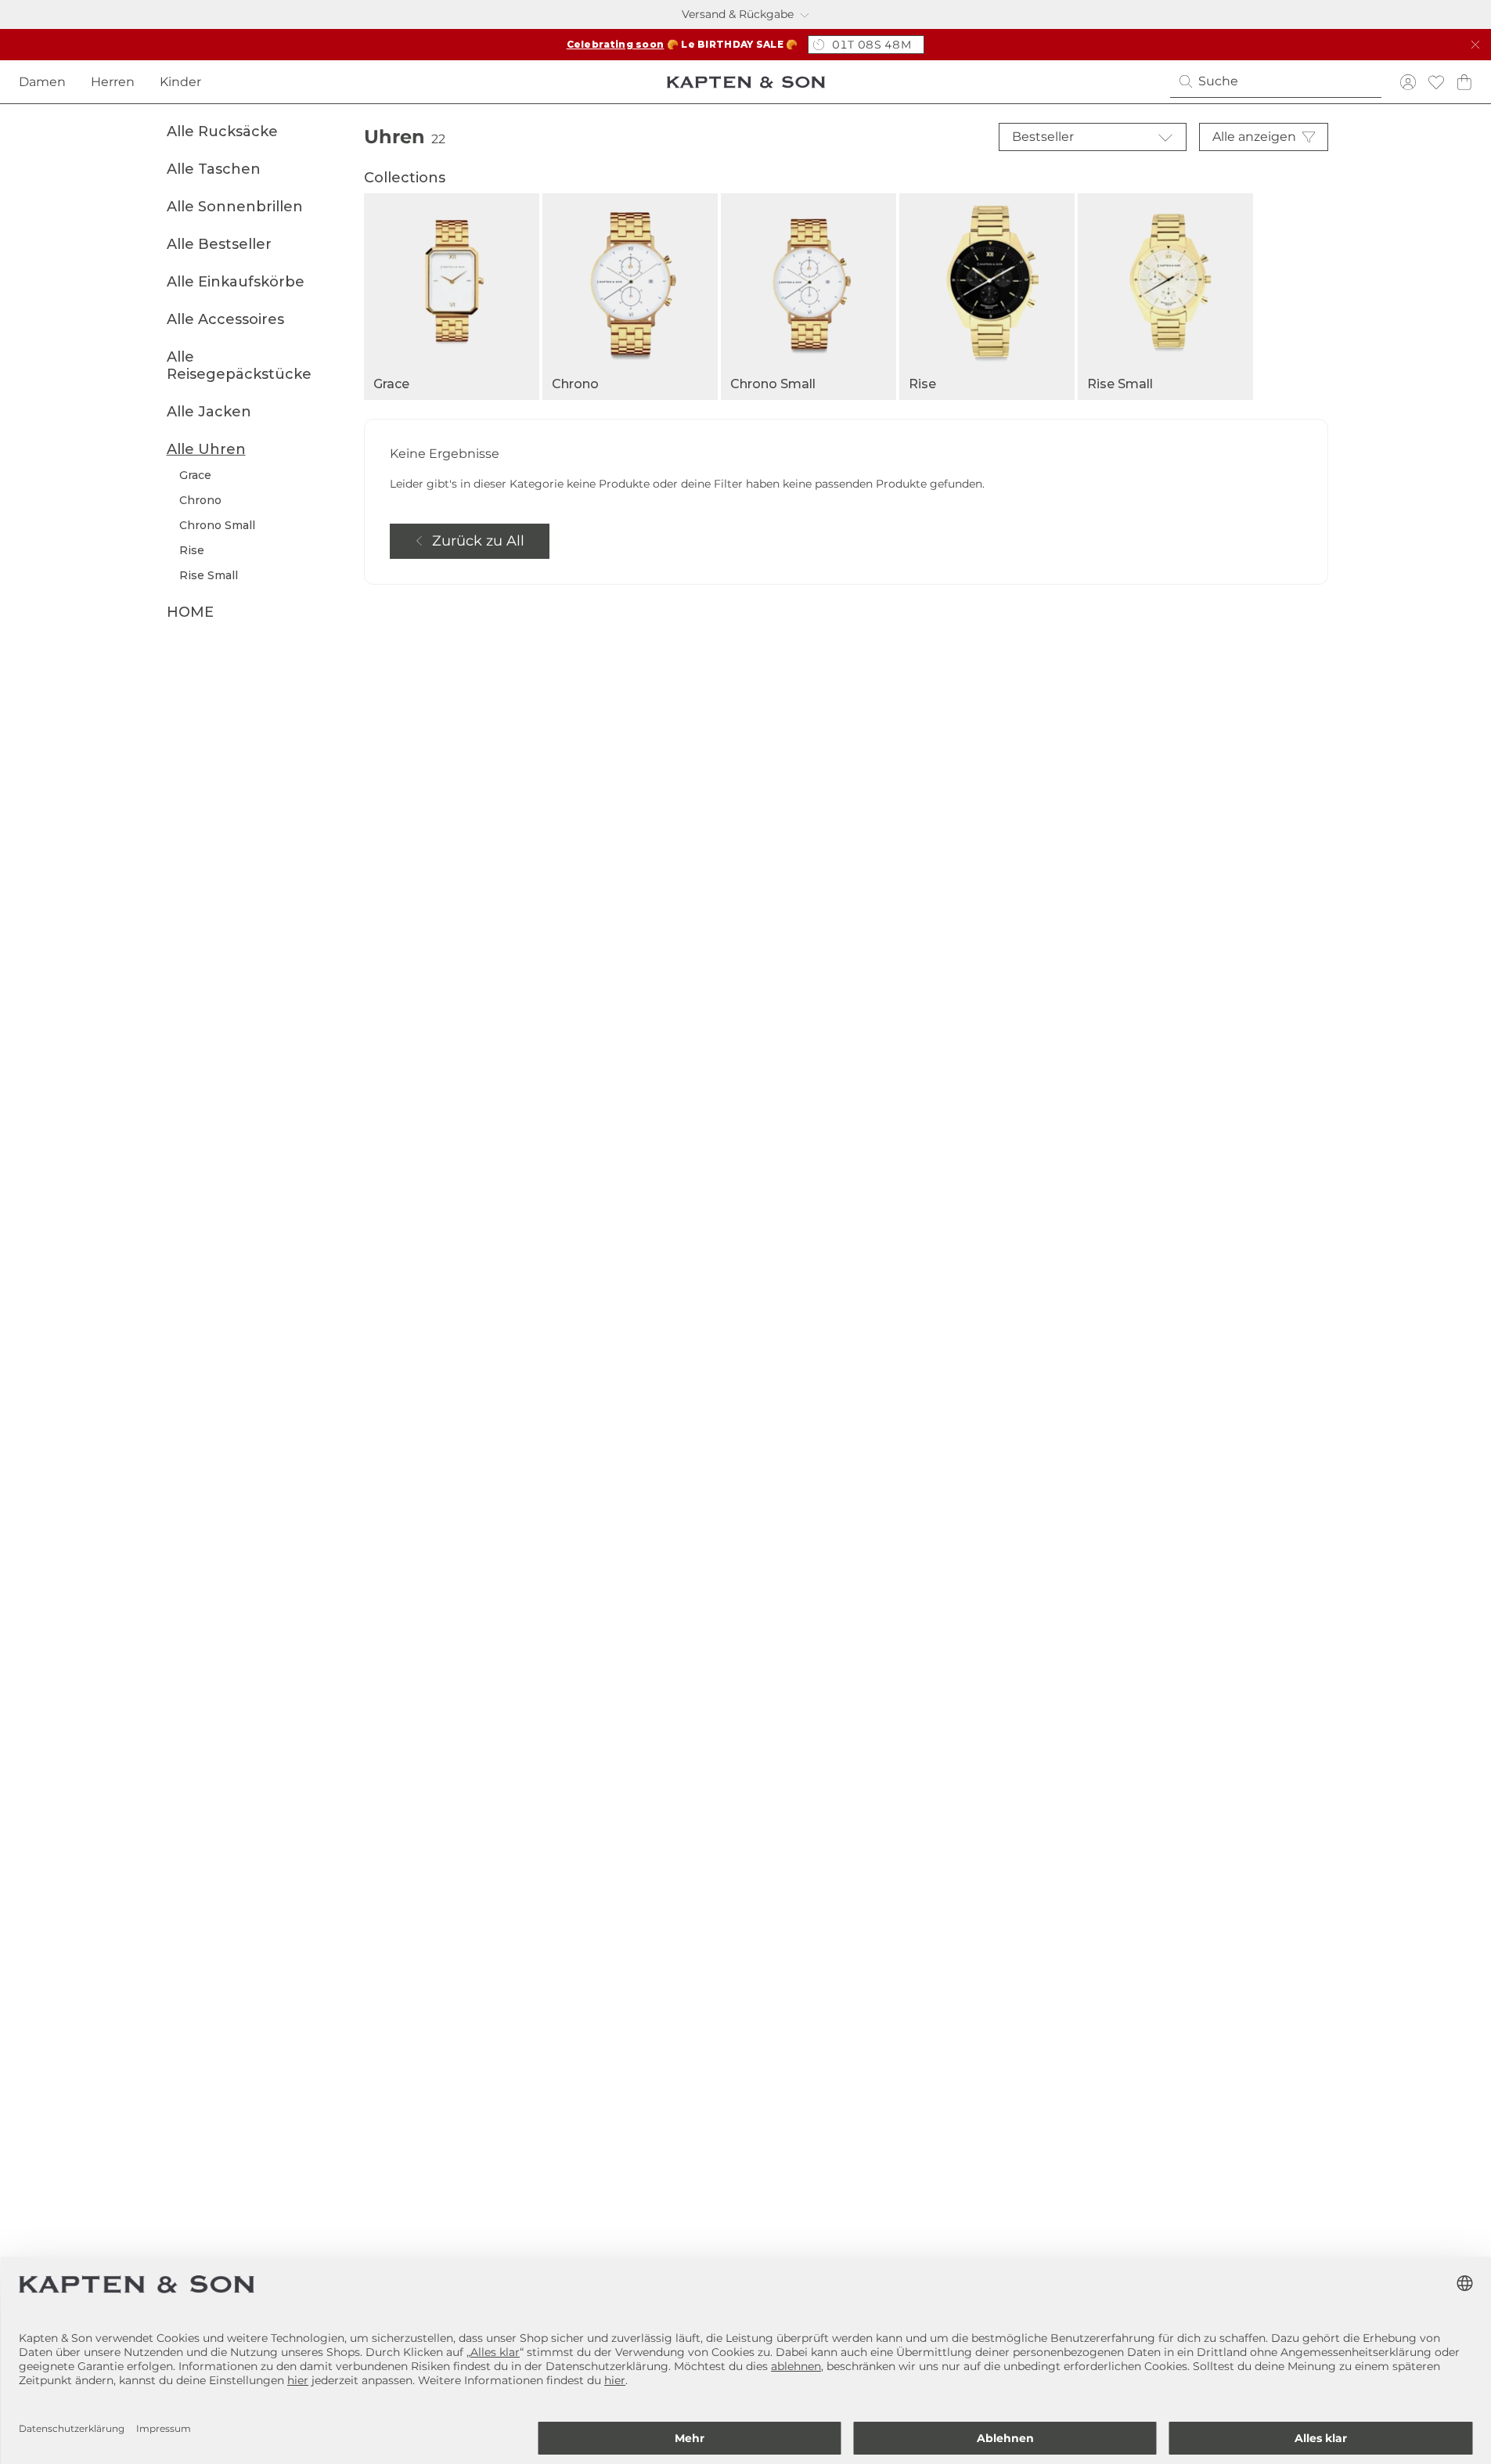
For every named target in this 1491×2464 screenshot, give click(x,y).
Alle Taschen (214, 169)
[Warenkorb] (1464, 82)
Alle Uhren (206, 449)
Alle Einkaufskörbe (236, 282)
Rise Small (209, 575)
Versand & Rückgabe (738, 14)
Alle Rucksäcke (222, 131)
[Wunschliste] (1436, 82)
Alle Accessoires (225, 319)
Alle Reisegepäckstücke (239, 366)
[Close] (1475, 45)
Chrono (200, 500)
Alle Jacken (209, 412)
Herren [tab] (113, 82)
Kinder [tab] (180, 82)
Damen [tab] (42, 82)
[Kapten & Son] (746, 82)
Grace (195, 475)
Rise (192, 550)
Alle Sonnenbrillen (235, 207)
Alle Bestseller (219, 244)
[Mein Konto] (1408, 82)
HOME (190, 612)
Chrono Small (217, 525)
